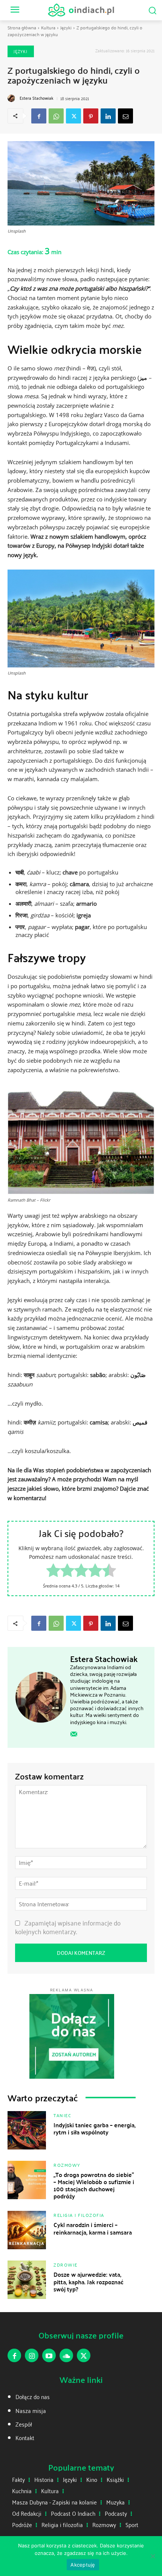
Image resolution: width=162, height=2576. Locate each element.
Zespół (24, 2424)
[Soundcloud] (66, 2355)
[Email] (125, 116)
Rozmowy (67, 2165)
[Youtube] (49, 2355)
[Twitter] (73, 116)
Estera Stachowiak (37, 98)
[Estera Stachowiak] (12, 98)
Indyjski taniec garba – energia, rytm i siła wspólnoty (95, 2128)
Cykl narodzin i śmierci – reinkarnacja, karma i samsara (93, 2228)
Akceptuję (83, 2565)
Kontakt (25, 2438)
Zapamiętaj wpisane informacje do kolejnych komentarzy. (68, 1927)
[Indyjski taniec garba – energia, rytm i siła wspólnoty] (27, 2130)
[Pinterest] (91, 116)
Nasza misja (31, 2411)
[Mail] (74, 1734)
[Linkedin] (108, 116)
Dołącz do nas (33, 2397)
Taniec (62, 2115)
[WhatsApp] (56, 116)
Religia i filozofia (79, 2215)
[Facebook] (39, 116)
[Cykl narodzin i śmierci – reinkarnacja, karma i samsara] (27, 2230)
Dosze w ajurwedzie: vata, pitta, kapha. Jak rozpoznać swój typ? (89, 2281)
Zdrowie (66, 2265)
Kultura (48, 27)
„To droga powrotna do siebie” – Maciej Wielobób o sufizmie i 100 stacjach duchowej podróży (94, 2185)
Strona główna (22, 27)
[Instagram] (32, 2355)
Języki (66, 27)
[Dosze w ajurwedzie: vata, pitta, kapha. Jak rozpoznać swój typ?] (27, 2280)
